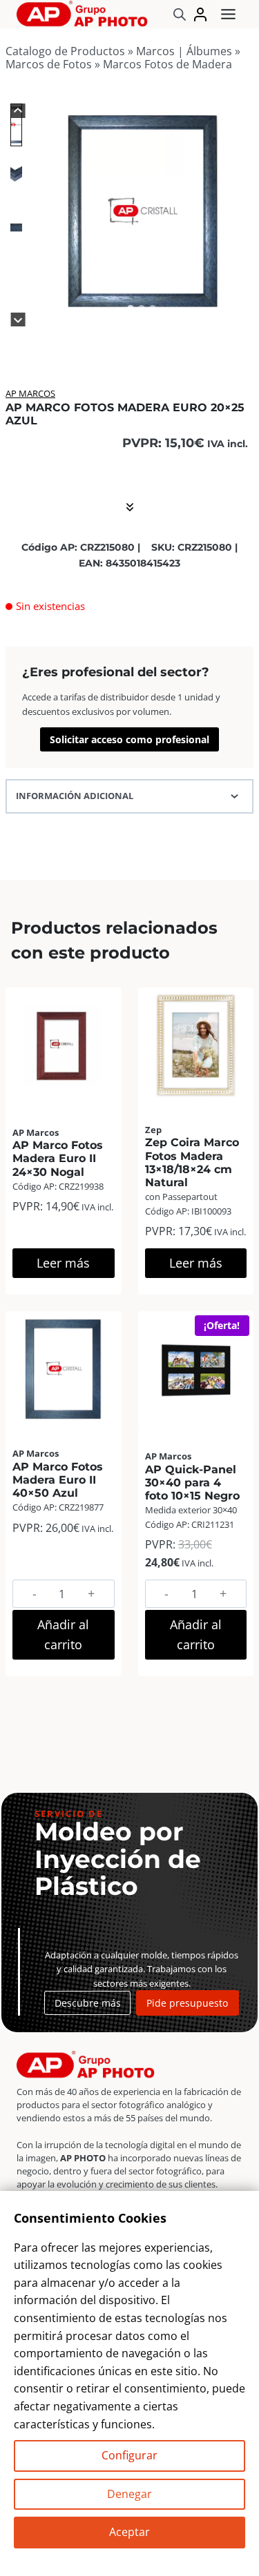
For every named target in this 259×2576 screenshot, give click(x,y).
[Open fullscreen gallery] (240, 309)
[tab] (131, 308)
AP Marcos (30, 393)
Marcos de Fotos (49, 64)
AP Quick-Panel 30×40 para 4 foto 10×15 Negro (192, 1483)
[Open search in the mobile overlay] (180, 14)
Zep (153, 1130)
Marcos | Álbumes (184, 51)
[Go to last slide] (18, 111)
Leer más (63, 1263)
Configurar (129, 2455)
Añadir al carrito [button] (63, 1634)
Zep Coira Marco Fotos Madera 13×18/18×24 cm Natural (192, 1162)
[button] (16, 125)
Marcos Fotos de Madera (167, 64)
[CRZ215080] (142, 212)
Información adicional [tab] (75, 796)
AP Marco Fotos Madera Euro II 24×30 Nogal (58, 1158)
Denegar (129, 2494)
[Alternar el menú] (228, 14)
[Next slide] (18, 320)
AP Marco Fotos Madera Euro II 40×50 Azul (58, 1480)
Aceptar (129, 2532)
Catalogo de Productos (65, 51)
